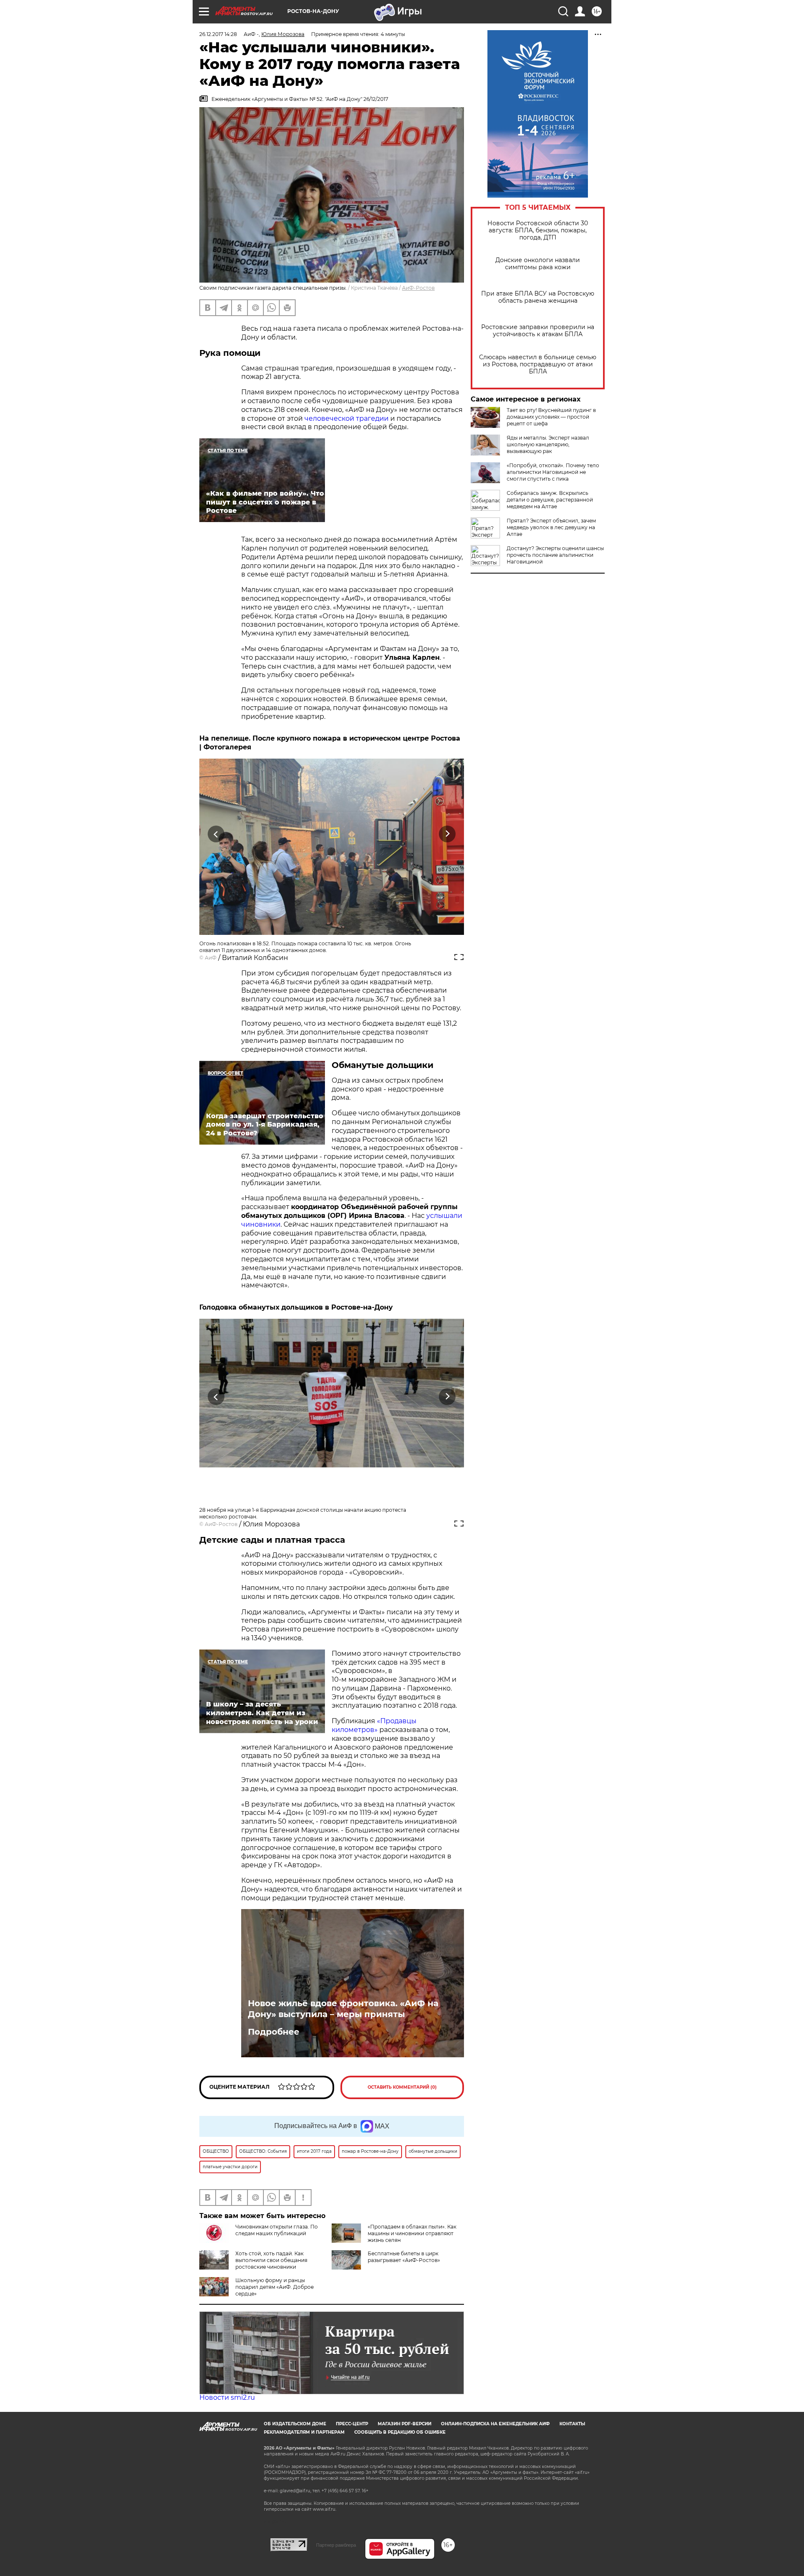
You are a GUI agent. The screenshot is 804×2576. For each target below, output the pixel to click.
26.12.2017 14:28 (218, 34)
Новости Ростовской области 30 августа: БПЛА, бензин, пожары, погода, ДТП (538, 230)
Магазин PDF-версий (405, 2424)
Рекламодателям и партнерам (304, 2432)
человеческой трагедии (347, 418)
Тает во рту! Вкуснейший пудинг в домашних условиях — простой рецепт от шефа (551, 417)
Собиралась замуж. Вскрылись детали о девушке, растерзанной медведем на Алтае (550, 500)
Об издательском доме (295, 2424)
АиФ (211, 958)
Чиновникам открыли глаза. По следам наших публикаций (277, 2230)
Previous (216, 834)
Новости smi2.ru (227, 2397)
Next (447, 834)
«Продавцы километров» (374, 1725)
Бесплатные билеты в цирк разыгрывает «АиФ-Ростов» (404, 2257)
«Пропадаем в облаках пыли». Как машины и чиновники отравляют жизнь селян (412, 2233)
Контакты (572, 2424)
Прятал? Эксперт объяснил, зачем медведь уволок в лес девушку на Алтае (551, 527)
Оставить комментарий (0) (402, 2087)
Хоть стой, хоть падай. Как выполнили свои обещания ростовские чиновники (271, 2260)
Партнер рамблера (336, 2545)
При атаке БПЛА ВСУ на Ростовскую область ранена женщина (538, 297)
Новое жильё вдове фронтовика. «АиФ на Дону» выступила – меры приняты (343, 2009)
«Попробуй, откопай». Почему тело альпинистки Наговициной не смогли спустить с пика (553, 472)
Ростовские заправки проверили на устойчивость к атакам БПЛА (538, 331)
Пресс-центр (352, 2424)
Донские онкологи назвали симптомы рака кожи (538, 264)
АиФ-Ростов (418, 288)
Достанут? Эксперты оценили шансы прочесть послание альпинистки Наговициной (555, 555)
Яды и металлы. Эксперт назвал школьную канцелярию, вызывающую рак (548, 444)
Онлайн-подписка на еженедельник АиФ (495, 2424)
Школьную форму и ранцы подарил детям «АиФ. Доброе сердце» (274, 2287)
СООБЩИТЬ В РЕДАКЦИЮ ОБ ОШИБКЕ (400, 2432)
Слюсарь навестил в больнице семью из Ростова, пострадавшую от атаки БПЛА (538, 364)
